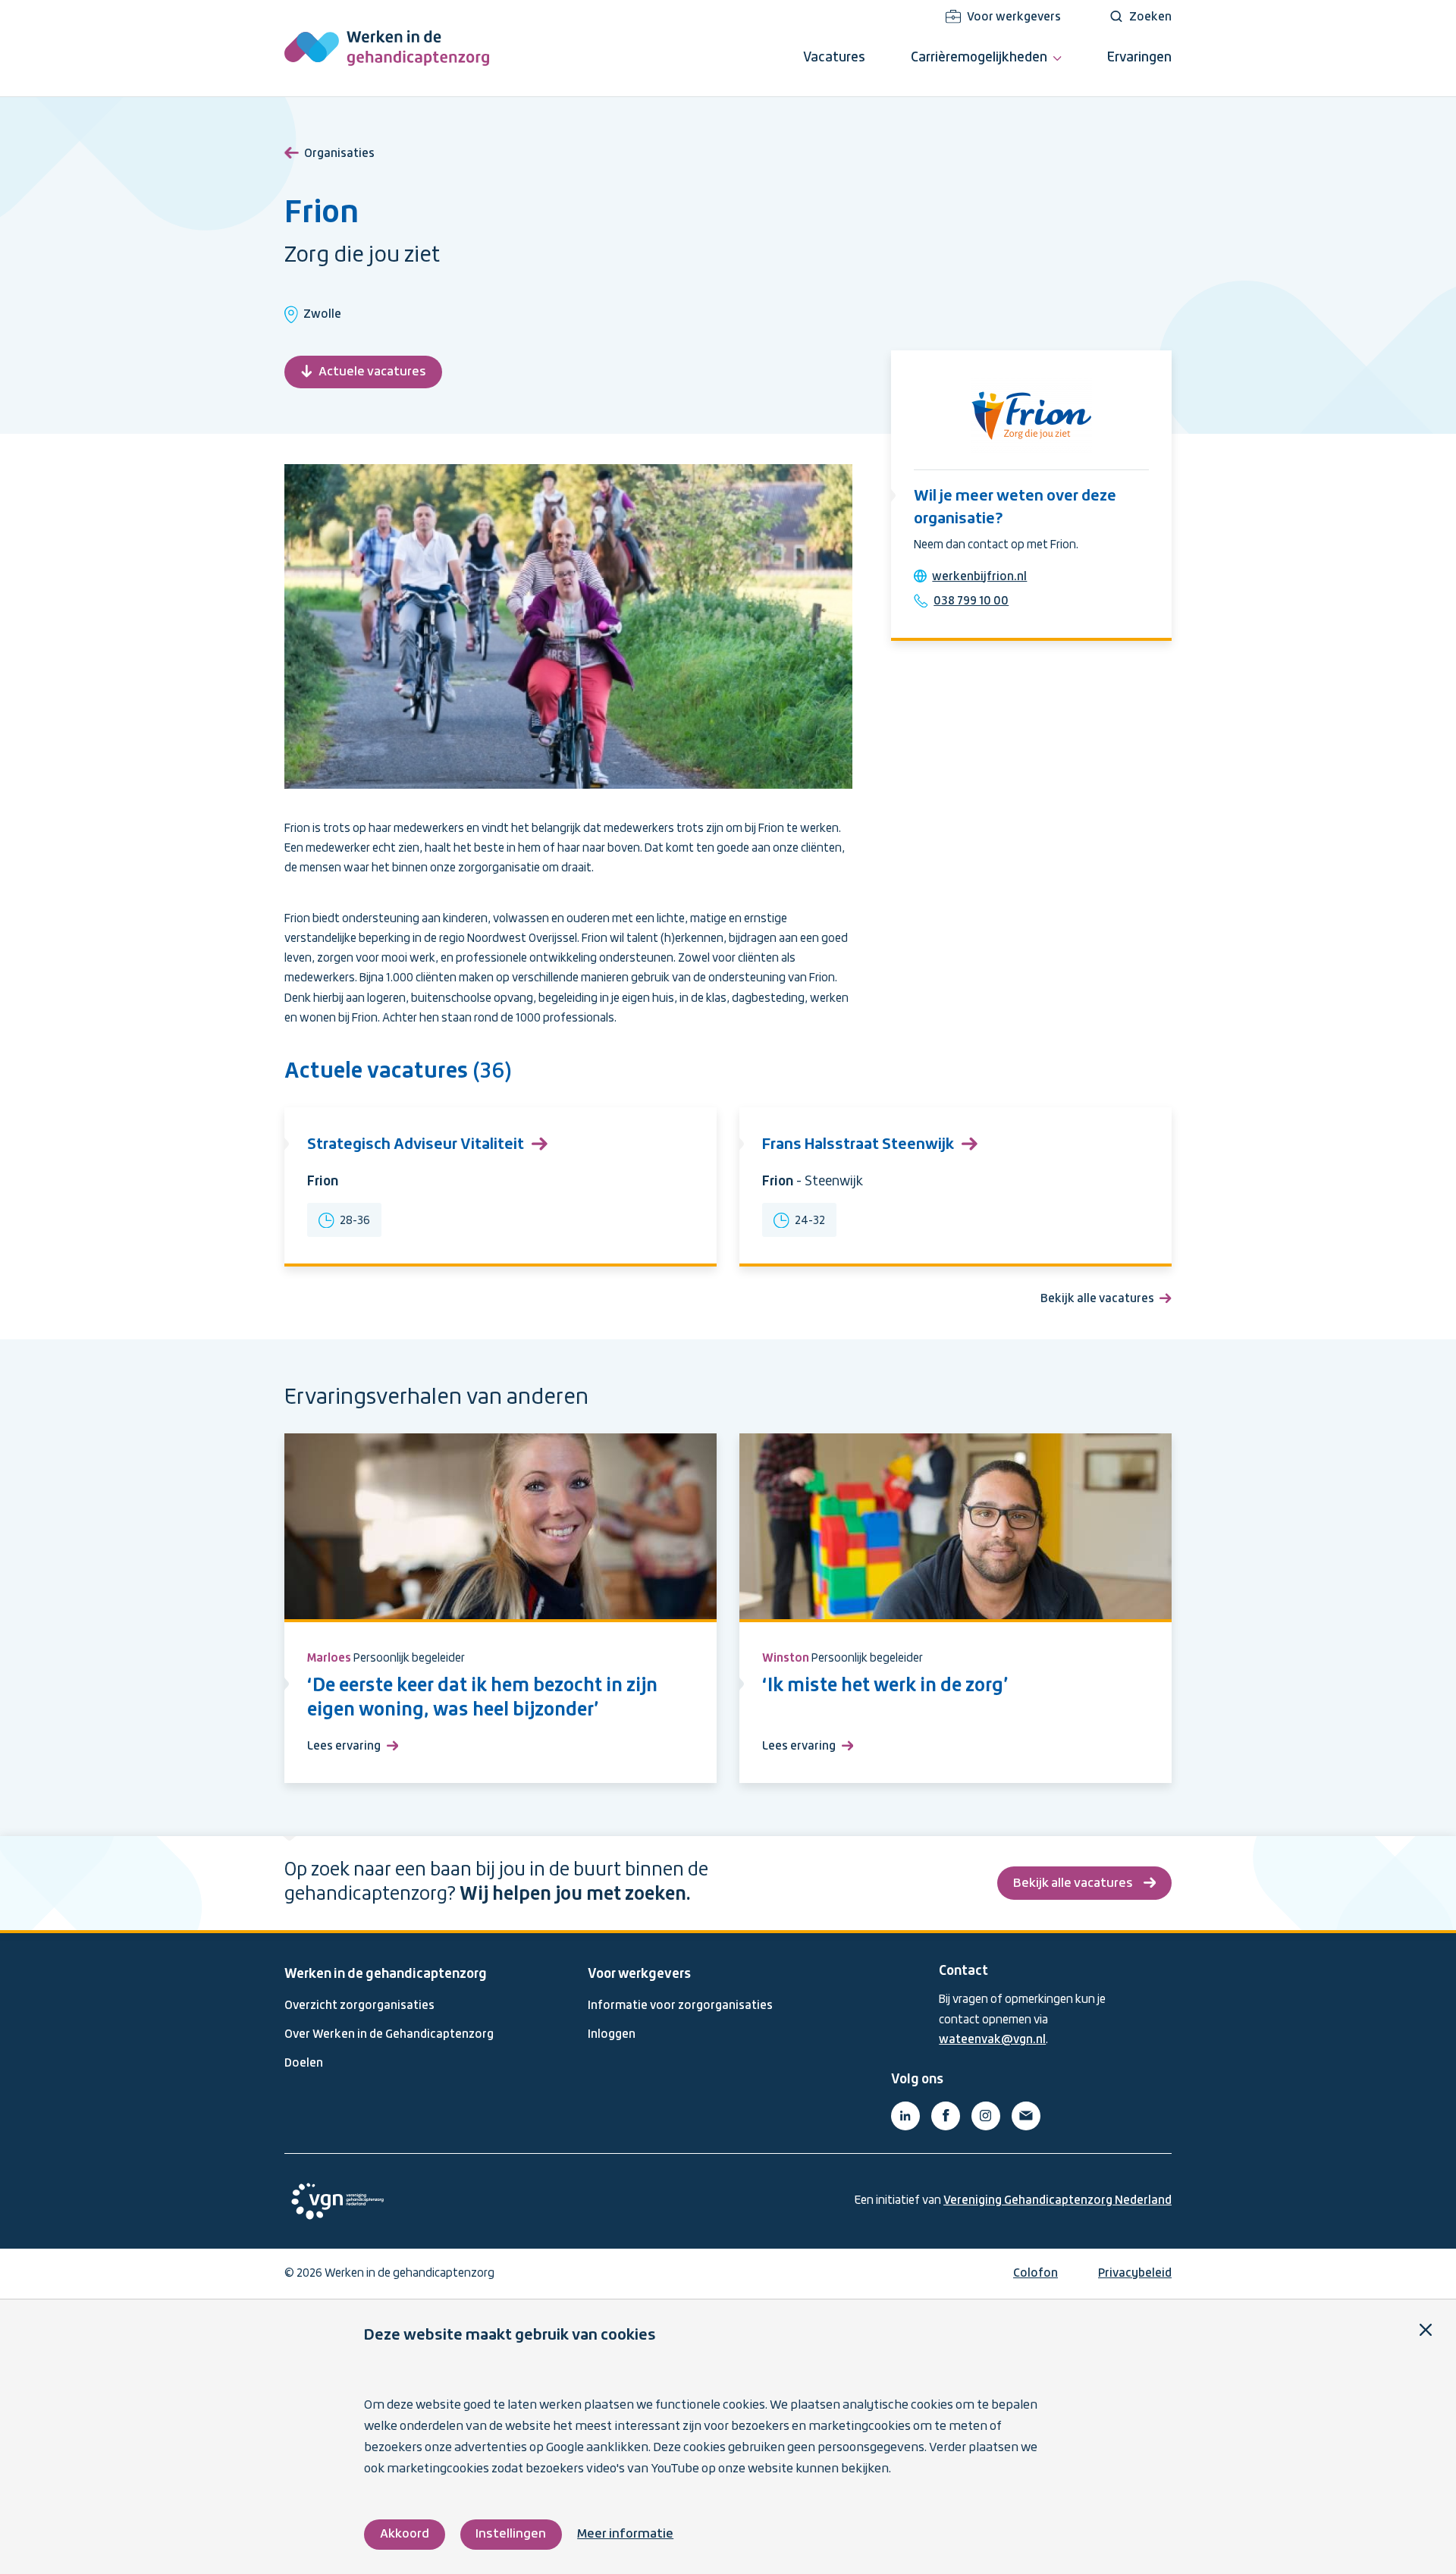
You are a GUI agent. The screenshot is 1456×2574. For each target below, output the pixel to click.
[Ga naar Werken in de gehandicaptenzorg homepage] (387, 48)
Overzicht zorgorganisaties (359, 2006)
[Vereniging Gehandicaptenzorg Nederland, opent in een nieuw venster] (337, 2201)
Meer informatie (625, 2534)
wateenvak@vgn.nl (992, 2040)
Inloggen (612, 2035)
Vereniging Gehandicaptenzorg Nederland (1057, 2201)
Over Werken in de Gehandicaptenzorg (389, 2035)
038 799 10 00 (971, 601)
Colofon (1036, 2274)
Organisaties (339, 154)
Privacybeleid (1135, 2274)
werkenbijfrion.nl (979, 577)
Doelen (304, 2064)
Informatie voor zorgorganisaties (680, 2006)
